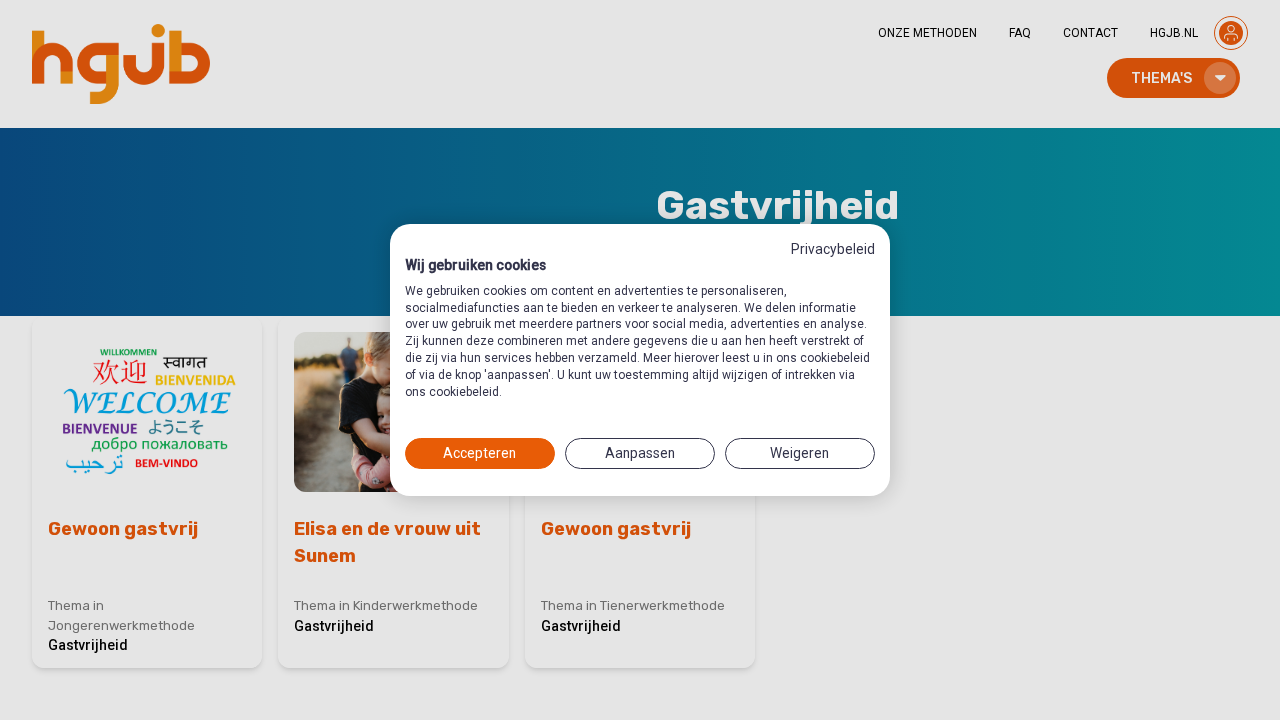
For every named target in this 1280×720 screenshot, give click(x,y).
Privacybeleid (833, 249)
